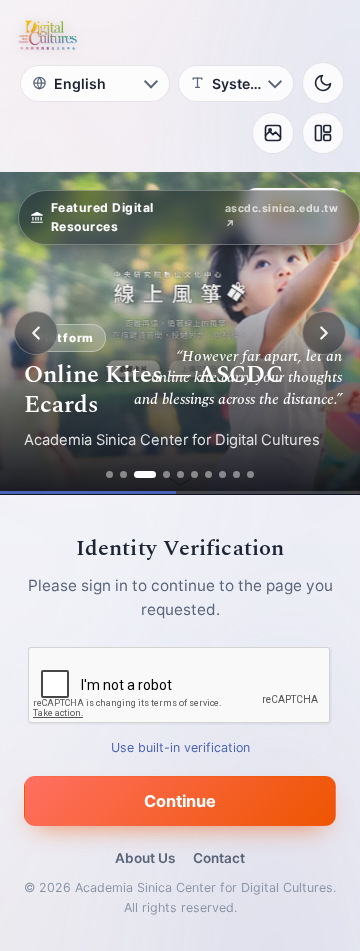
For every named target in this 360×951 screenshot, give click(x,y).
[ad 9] (236, 474)
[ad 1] (109, 474)
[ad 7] (208, 474)
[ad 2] (123, 474)
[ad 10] (250, 474)
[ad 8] (222, 474)
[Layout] (323, 133)
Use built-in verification (180, 747)
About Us (145, 858)
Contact (219, 858)
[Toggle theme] (323, 83)
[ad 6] (194, 474)
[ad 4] (166, 474)
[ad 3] (145, 474)
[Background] (273, 133)
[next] (324, 333)
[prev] (36, 333)
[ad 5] (180, 474)
